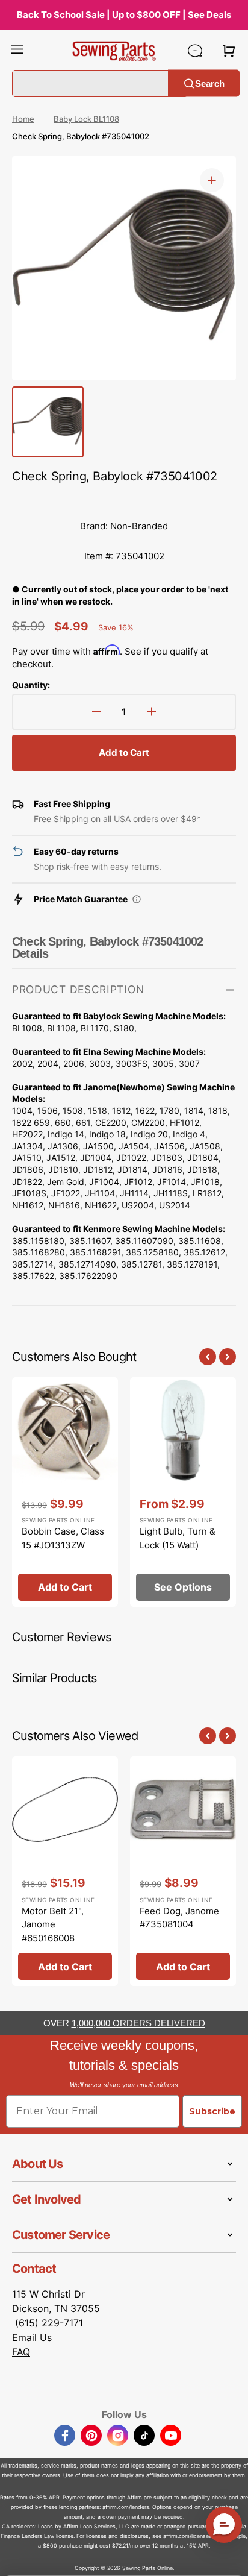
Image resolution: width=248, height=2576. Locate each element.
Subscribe (212, 2111)
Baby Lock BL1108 (86, 119)
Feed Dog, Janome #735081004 (179, 1918)
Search (210, 83)
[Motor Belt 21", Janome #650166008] (65, 1871)
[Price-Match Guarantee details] (137, 899)
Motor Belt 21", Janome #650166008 (53, 1924)
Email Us (32, 2337)
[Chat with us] (195, 51)
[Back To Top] (230, 2558)
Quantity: (31, 685)
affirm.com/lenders (126, 2507)
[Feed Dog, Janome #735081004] (183, 1871)
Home (23, 119)
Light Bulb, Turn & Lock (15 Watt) (178, 1538)
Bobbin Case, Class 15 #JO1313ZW (63, 1538)
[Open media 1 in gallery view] (212, 180)
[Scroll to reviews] (124, 499)
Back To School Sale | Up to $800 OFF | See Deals (124, 15)
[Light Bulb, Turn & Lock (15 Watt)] (183, 1492)
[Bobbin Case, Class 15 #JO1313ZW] (65, 1492)
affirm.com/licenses (188, 2536)
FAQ (21, 2352)
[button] (17, 51)
